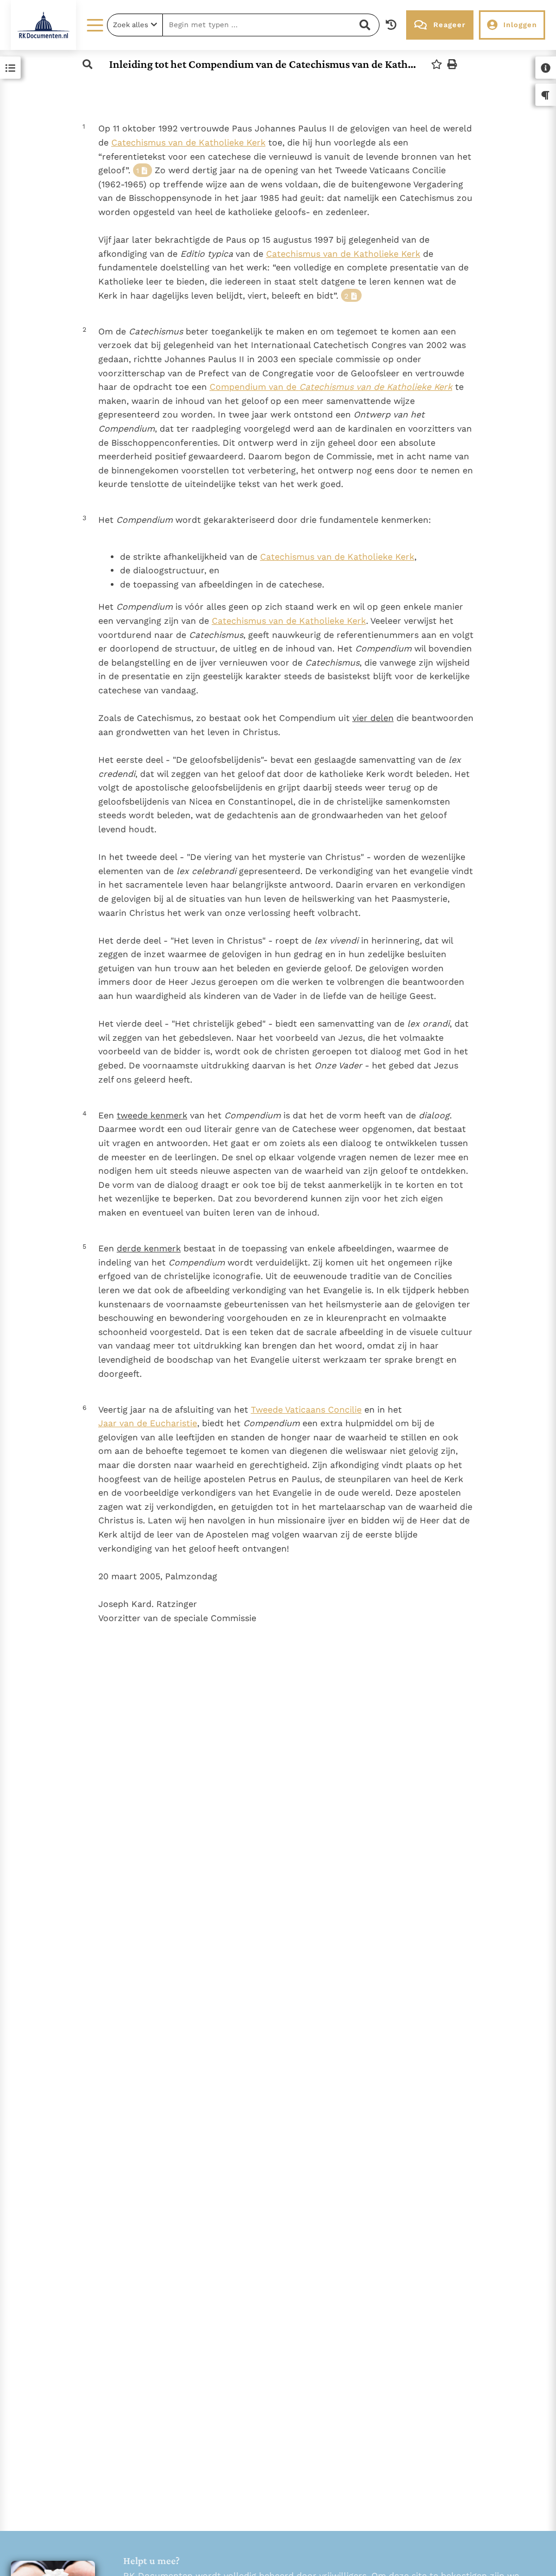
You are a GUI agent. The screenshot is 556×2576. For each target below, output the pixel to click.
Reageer (449, 25)
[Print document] (452, 64)
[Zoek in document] (87, 64)
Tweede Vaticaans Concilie (306, 1410)
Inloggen (520, 25)
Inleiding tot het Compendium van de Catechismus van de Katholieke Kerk (263, 64)
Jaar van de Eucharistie (148, 1423)
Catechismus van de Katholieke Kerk (188, 143)
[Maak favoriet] (437, 64)
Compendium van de (331, 387)
